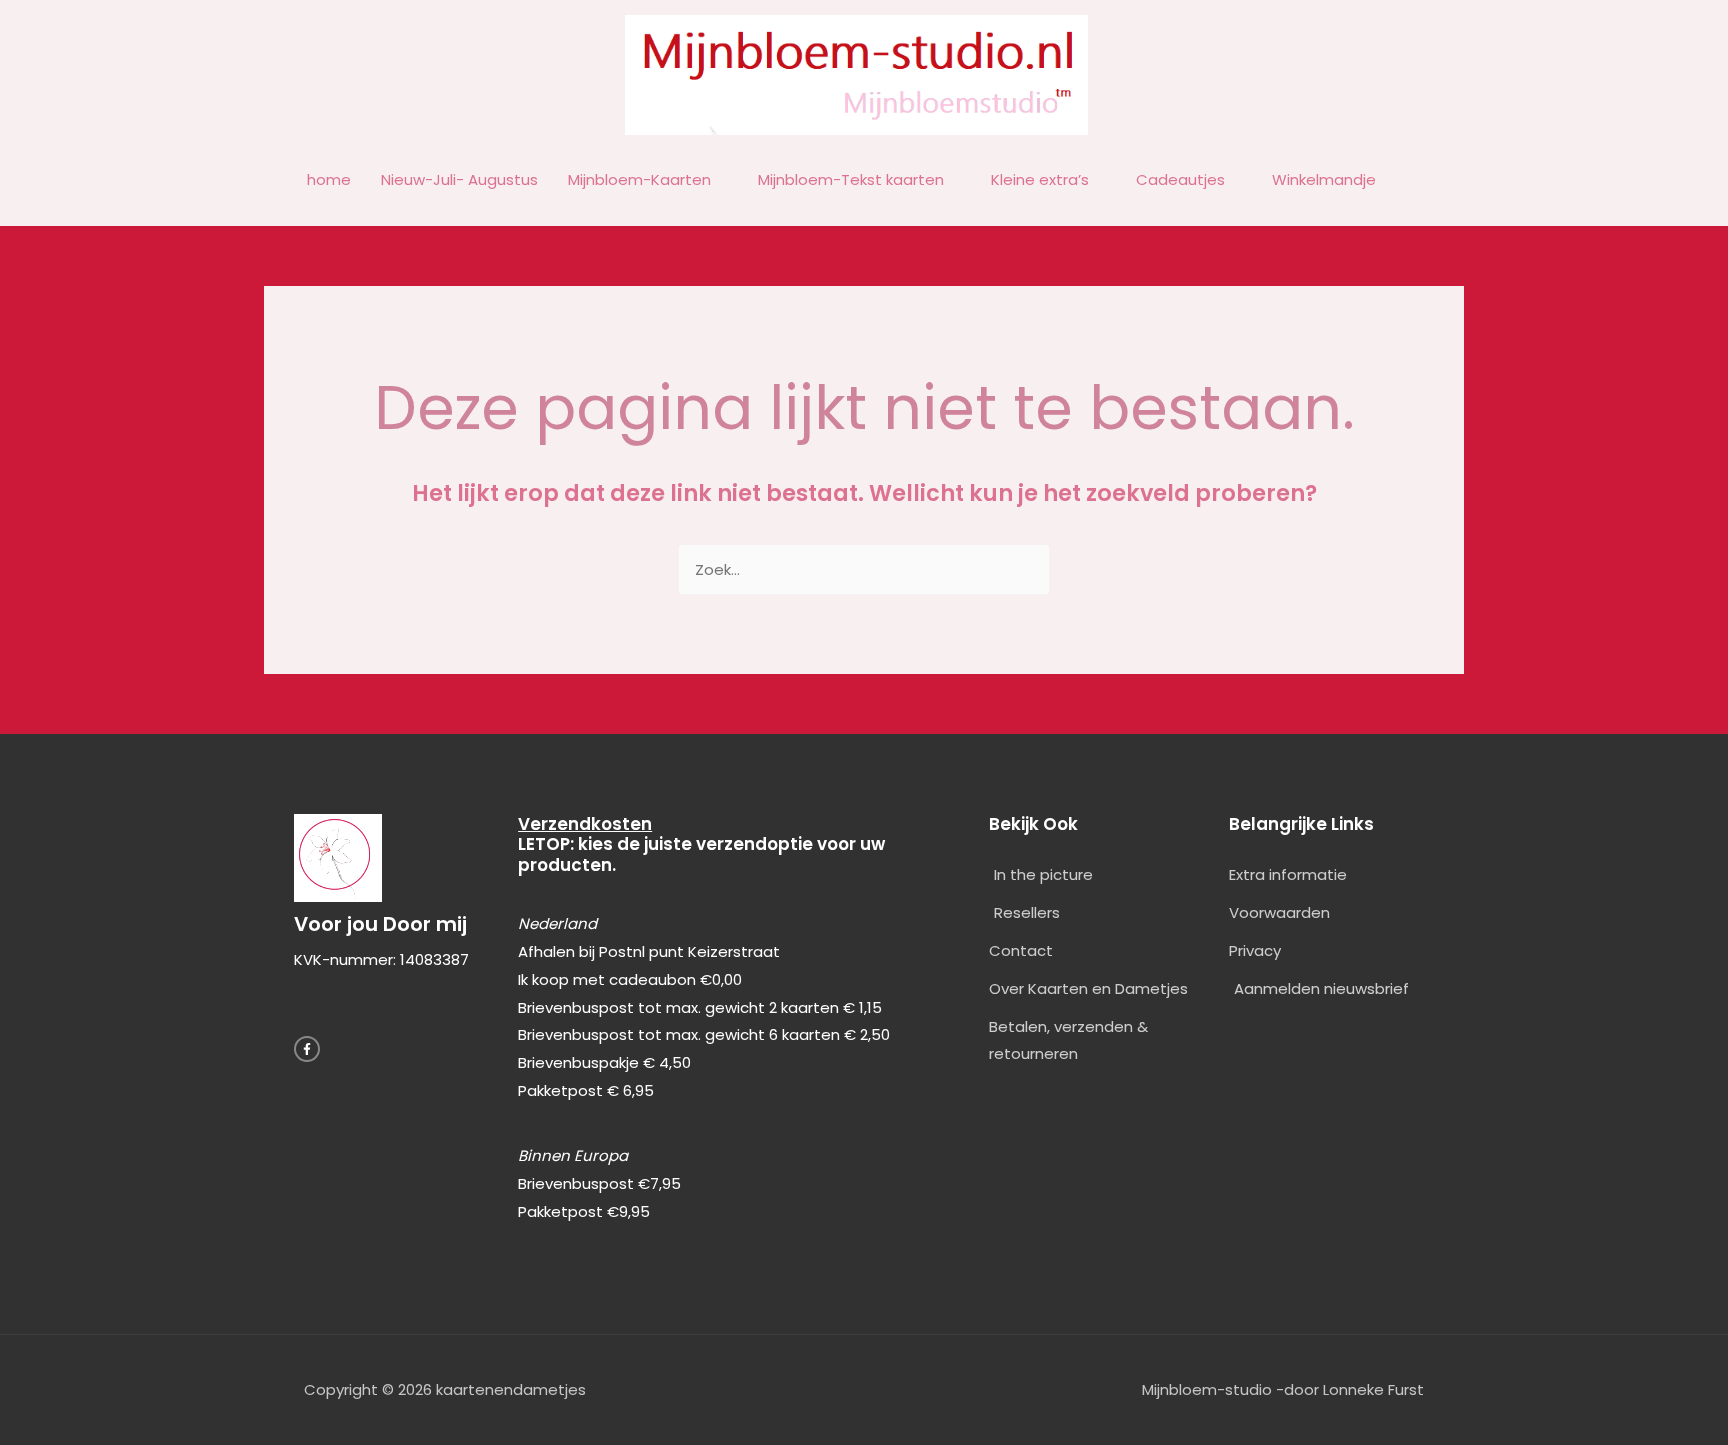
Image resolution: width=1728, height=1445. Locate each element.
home (329, 179)
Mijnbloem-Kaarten (639, 179)
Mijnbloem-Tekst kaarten (851, 179)
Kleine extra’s (1040, 179)
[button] (1414, 181)
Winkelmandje (1324, 179)
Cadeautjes (1180, 179)
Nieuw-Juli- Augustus (459, 179)
